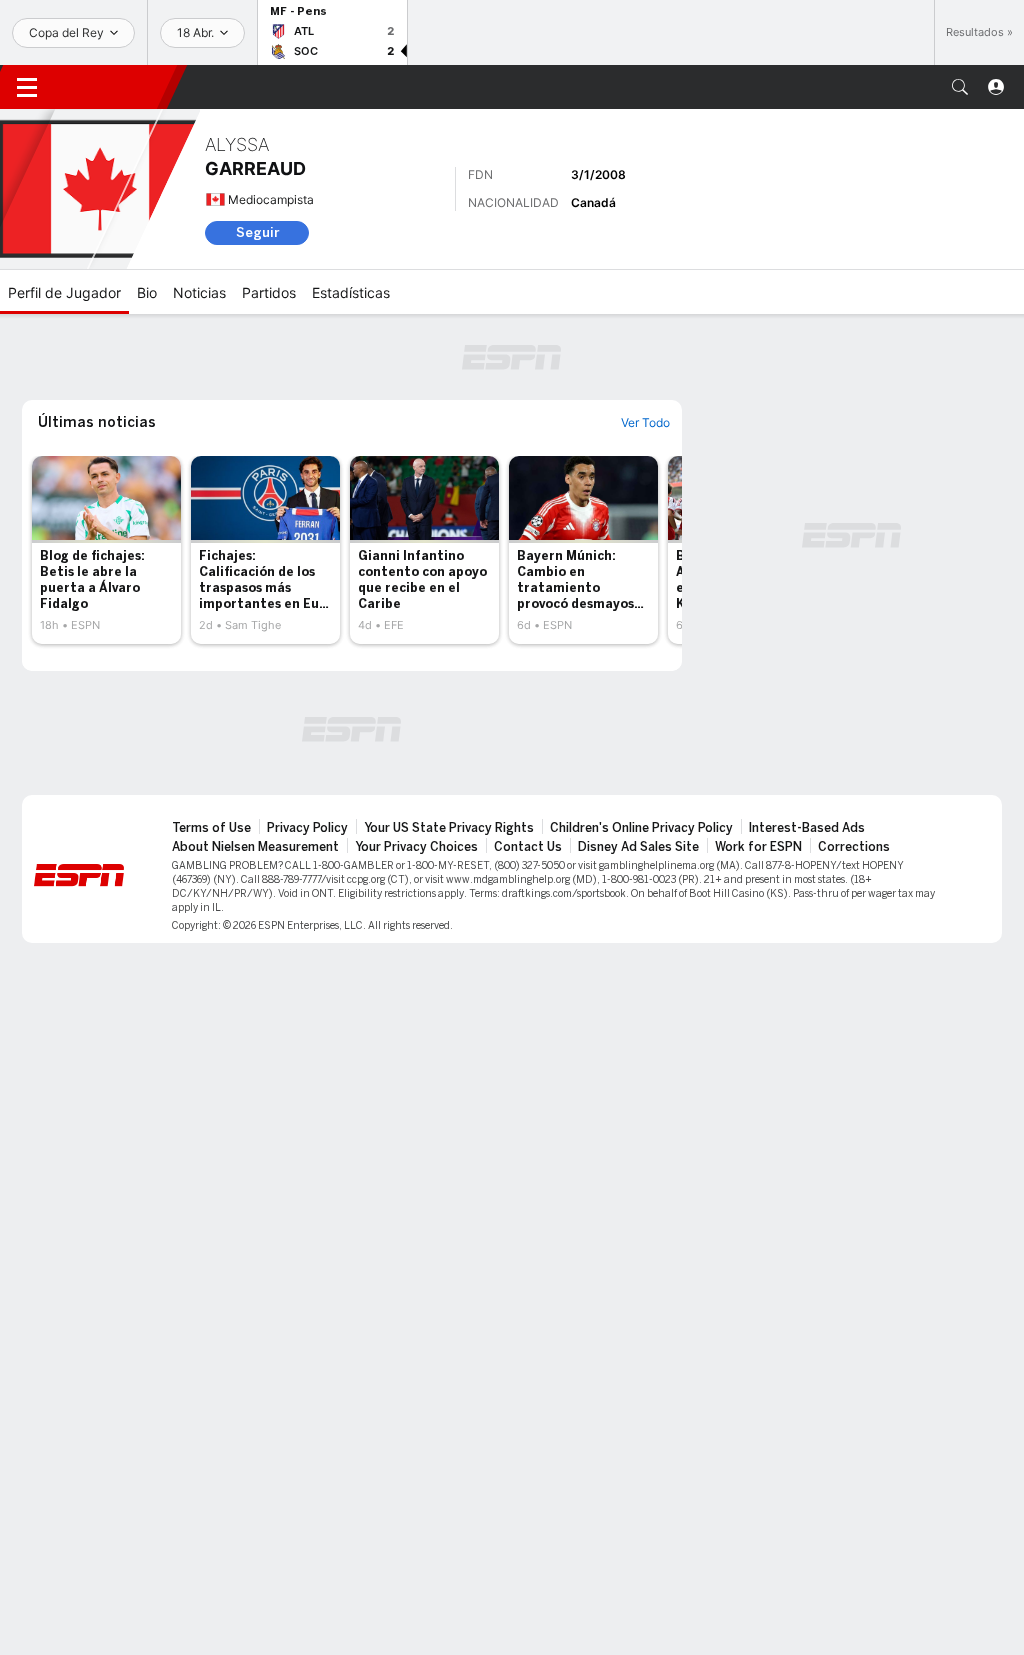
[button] (960, 87)
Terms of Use (211, 828)
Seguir (257, 232)
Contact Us (528, 847)
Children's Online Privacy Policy (641, 828)
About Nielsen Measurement (255, 847)
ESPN (115, 87)
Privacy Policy (307, 828)
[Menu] (27, 87)
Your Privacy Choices (416, 847)
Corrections (854, 847)
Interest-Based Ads (807, 828)
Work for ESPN (758, 847)
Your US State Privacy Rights (449, 828)
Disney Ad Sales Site (638, 847)
